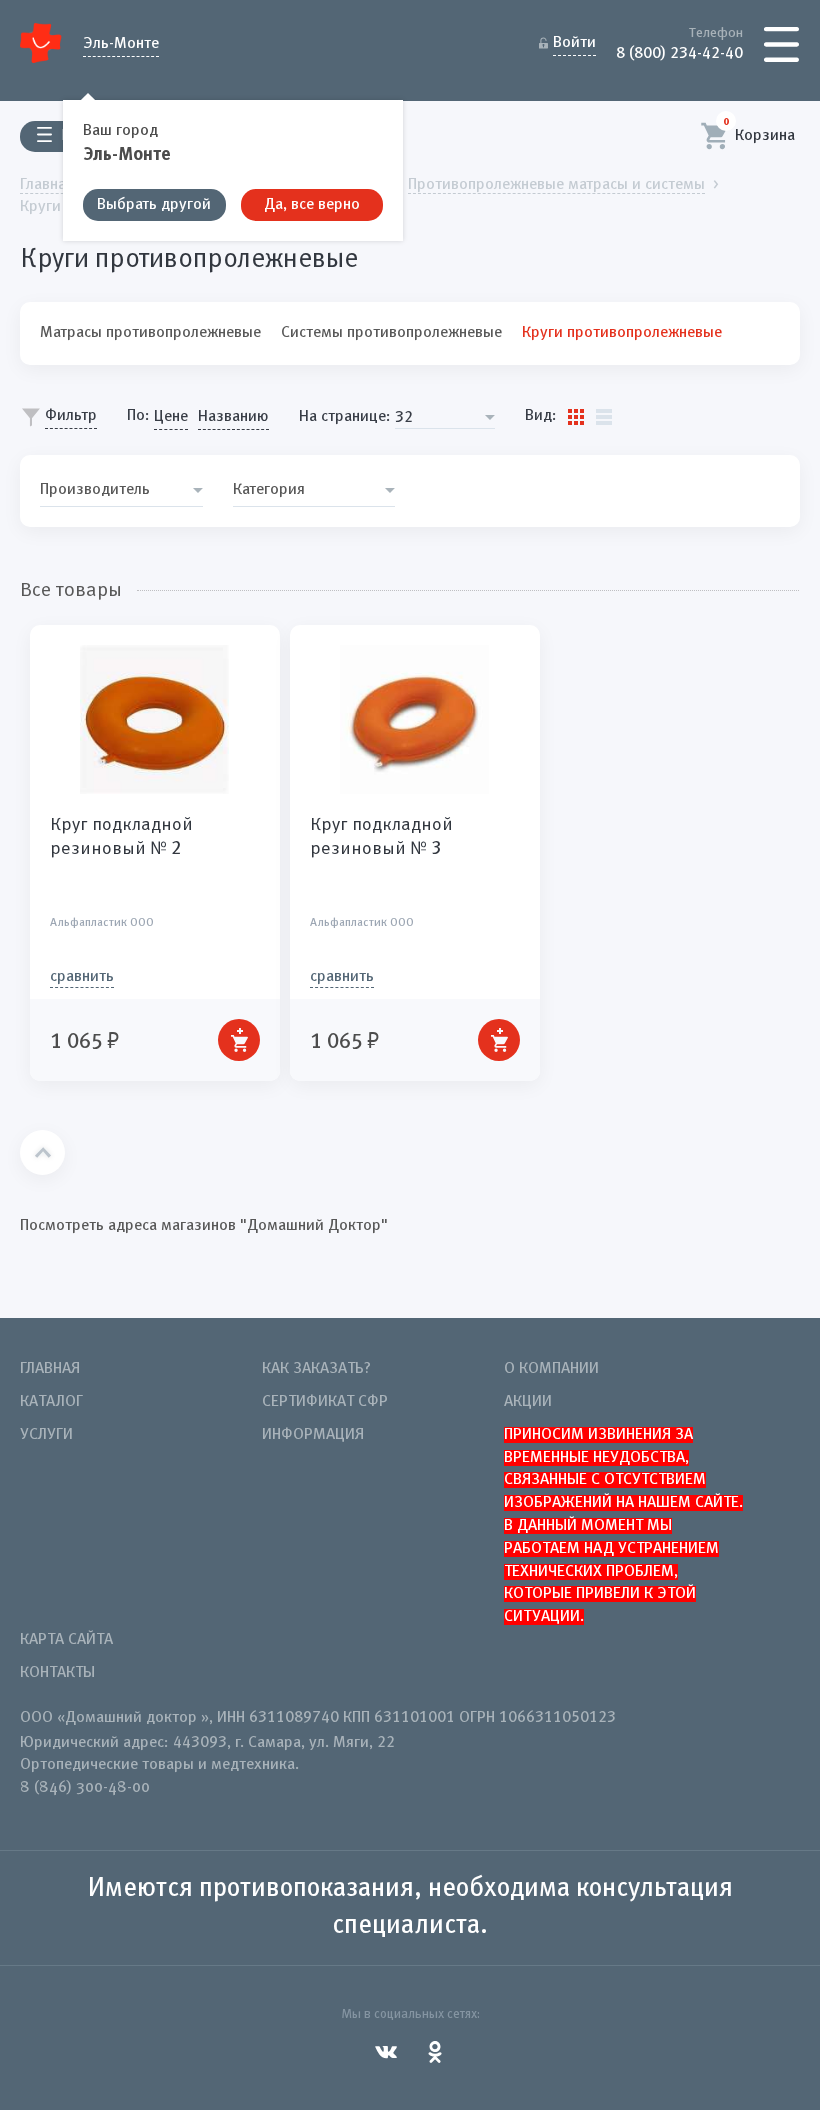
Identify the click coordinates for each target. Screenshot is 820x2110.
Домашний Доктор (41, 42)
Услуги (46, 1435)
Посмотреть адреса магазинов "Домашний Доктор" (204, 1226)
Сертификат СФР (325, 1402)
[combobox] (445, 417)
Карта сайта (66, 1640)
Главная (50, 1369)
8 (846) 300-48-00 (85, 1788)
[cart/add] (239, 1040)
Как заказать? (316, 1369)
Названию (233, 417)
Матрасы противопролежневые (150, 333)
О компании (551, 1369)
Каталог (51, 1402)
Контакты (57, 1673)
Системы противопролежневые (391, 333)
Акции (528, 1402)
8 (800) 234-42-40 (679, 52)
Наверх (42, 1152)
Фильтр (71, 416)
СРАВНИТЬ (82, 977)
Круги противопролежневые (622, 333)
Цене (171, 417)
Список (604, 417)
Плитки (576, 417)
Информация (313, 1435)
